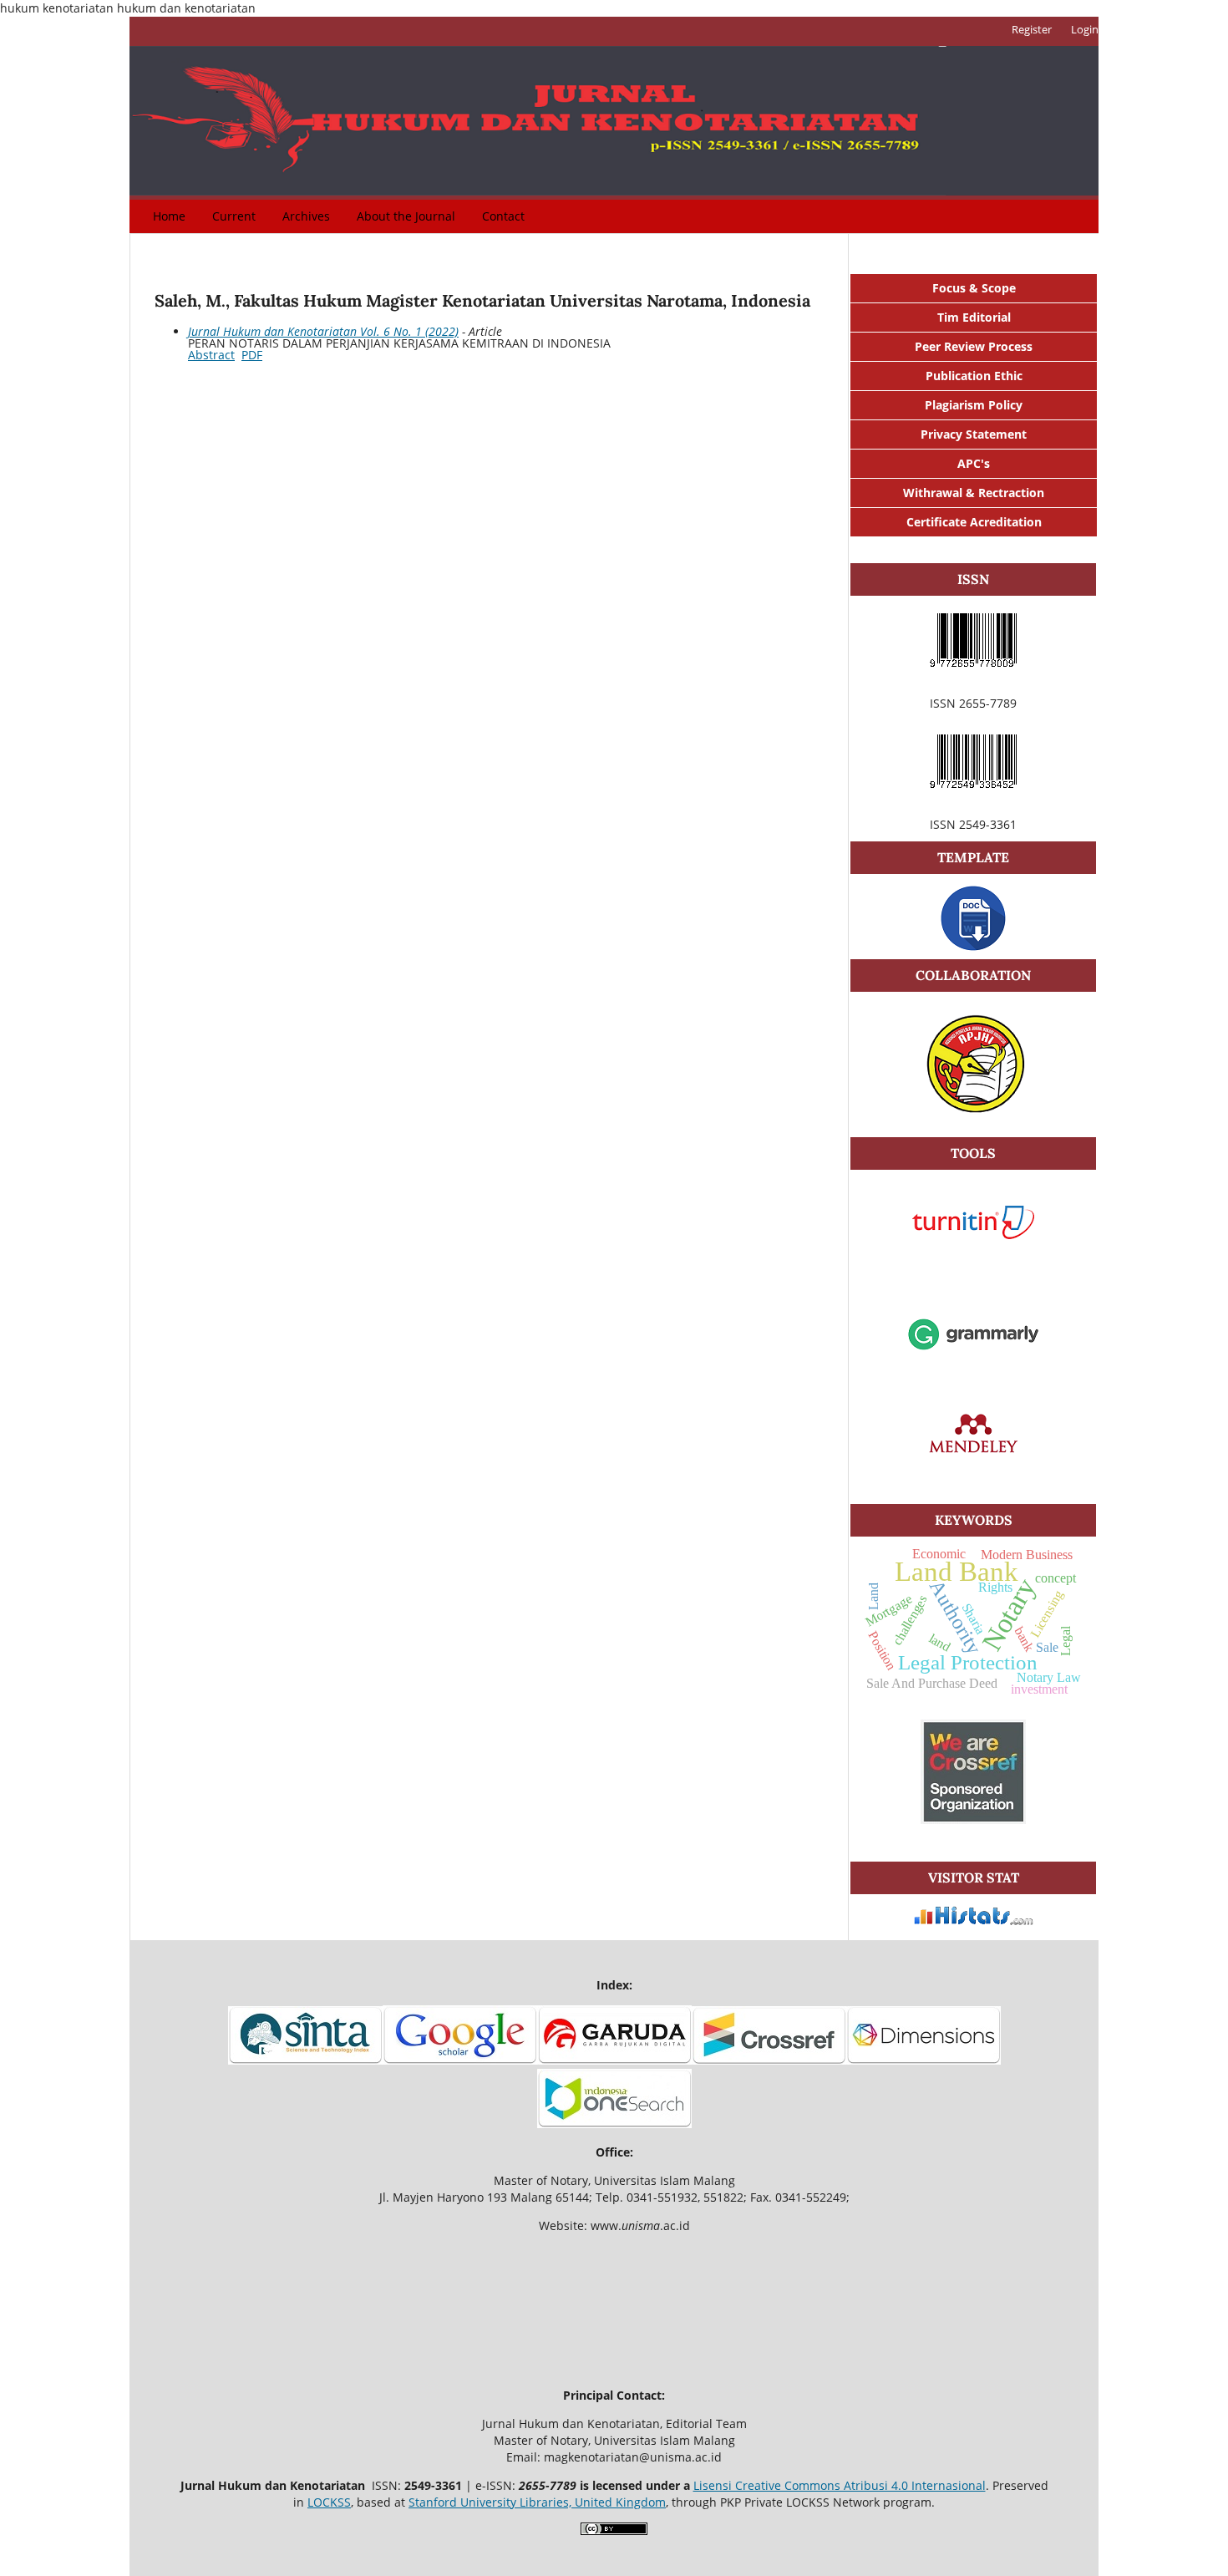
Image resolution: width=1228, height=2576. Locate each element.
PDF (252, 355)
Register (1032, 29)
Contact (503, 216)
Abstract (211, 355)
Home (169, 216)
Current (234, 216)
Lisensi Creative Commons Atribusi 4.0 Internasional (840, 2485)
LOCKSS (329, 2502)
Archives (306, 216)
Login (1085, 29)
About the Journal (406, 216)
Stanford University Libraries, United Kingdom (537, 2502)
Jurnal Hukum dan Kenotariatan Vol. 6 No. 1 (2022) (323, 331)
